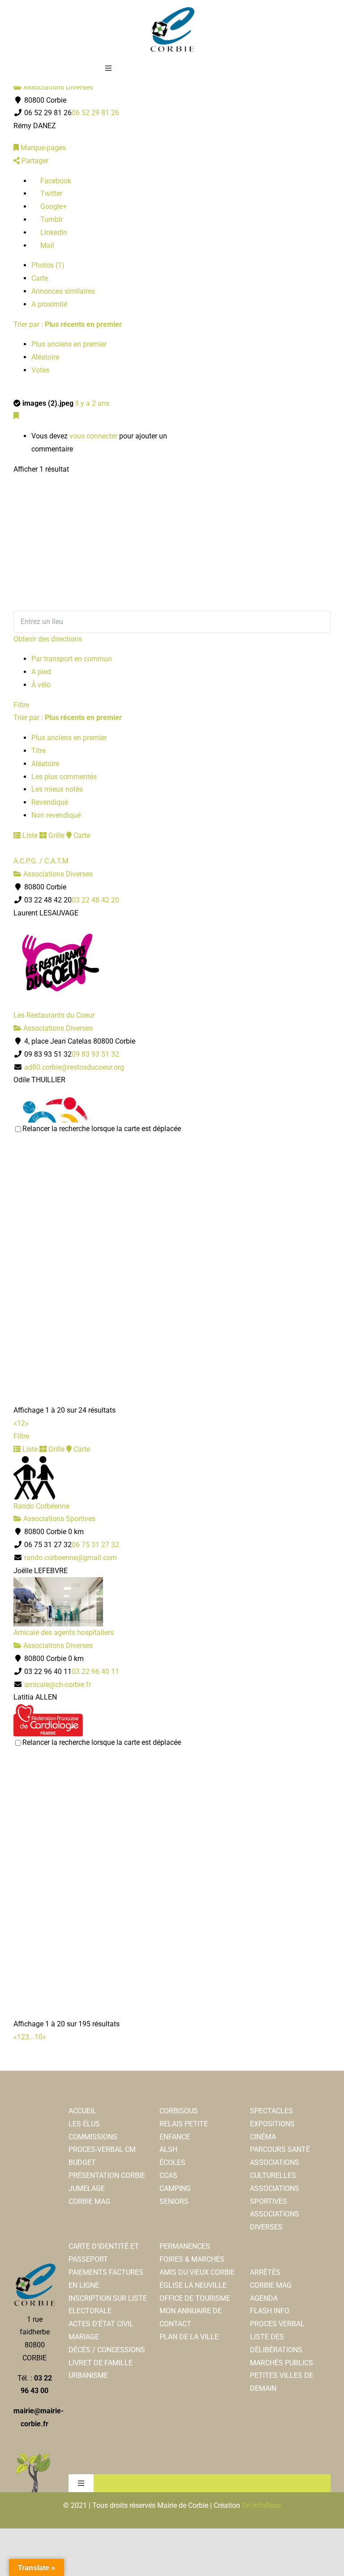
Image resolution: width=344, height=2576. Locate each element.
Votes (40, 370)
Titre (39, 751)
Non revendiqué (56, 815)
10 (39, 2037)
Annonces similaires (63, 291)
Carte (40, 278)
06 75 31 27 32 (95, 1545)
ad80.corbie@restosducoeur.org (74, 1067)
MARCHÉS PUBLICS (282, 2363)
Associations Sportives (58, 1519)
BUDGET (82, 2162)
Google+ (53, 206)
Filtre (21, 705)
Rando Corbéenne (41, 1506)
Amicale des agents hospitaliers (64, 1633)
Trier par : (68, 324)
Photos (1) (48, 265)
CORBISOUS (179, 2111)
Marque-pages (42, 148)
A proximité (49, 304)
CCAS (168, 2175)
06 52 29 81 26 (95, 113)
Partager (34, 161)
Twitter (50, 193)
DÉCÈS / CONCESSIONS (107, 2350)
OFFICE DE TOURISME (195, 2298)
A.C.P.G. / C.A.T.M (41, 861)
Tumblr (51, 219)
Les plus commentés (64, 777)
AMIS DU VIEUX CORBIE (197, 2272)
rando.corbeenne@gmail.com (71, 1558)
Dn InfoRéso (261, 2505)
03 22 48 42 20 (95, 900)
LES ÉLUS (84, 2124)
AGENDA (264, 2298)
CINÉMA (263, 2137)
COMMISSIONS (93, 2137)
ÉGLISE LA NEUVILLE (193, 2285)
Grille (56, 835)
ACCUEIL (82, 2111)
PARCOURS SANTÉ (280, 2149)
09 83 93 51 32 (95, 1054)
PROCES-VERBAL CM (102, 2149)
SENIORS (174, 2201)
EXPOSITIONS (272, 2124)
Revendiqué (50, 802)
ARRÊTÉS (265, 2272)
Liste (29, 835)
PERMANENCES (185, 2246)
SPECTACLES (271, 2111)
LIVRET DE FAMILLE (101, 2363)
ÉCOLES (172, 2162)
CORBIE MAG (89, 2201)
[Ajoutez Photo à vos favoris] (16, 416)
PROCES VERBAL (277, 2324)
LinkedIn (53, 232)
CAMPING (175, 2188)
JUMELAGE (87, 2188)
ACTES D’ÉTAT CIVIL (101, 2324)
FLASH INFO (270, 2311)
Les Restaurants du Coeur (54, 1015)
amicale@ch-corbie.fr (58, 1685)
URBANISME (88, 2375)
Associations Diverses (57, 87)
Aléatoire (45, 357)
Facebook (55, 181)
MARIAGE (84, 2337)
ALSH (168, 2149)
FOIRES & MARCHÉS (192, 2259)
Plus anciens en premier (69, 344)
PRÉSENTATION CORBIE (107, 2175)
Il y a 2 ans (92, 403)
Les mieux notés (57, 789)
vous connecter (93, 436)
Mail (46, 245)
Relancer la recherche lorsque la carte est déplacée (102, 1129)
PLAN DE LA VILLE (189, 2337)
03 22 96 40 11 (95, 1672)
